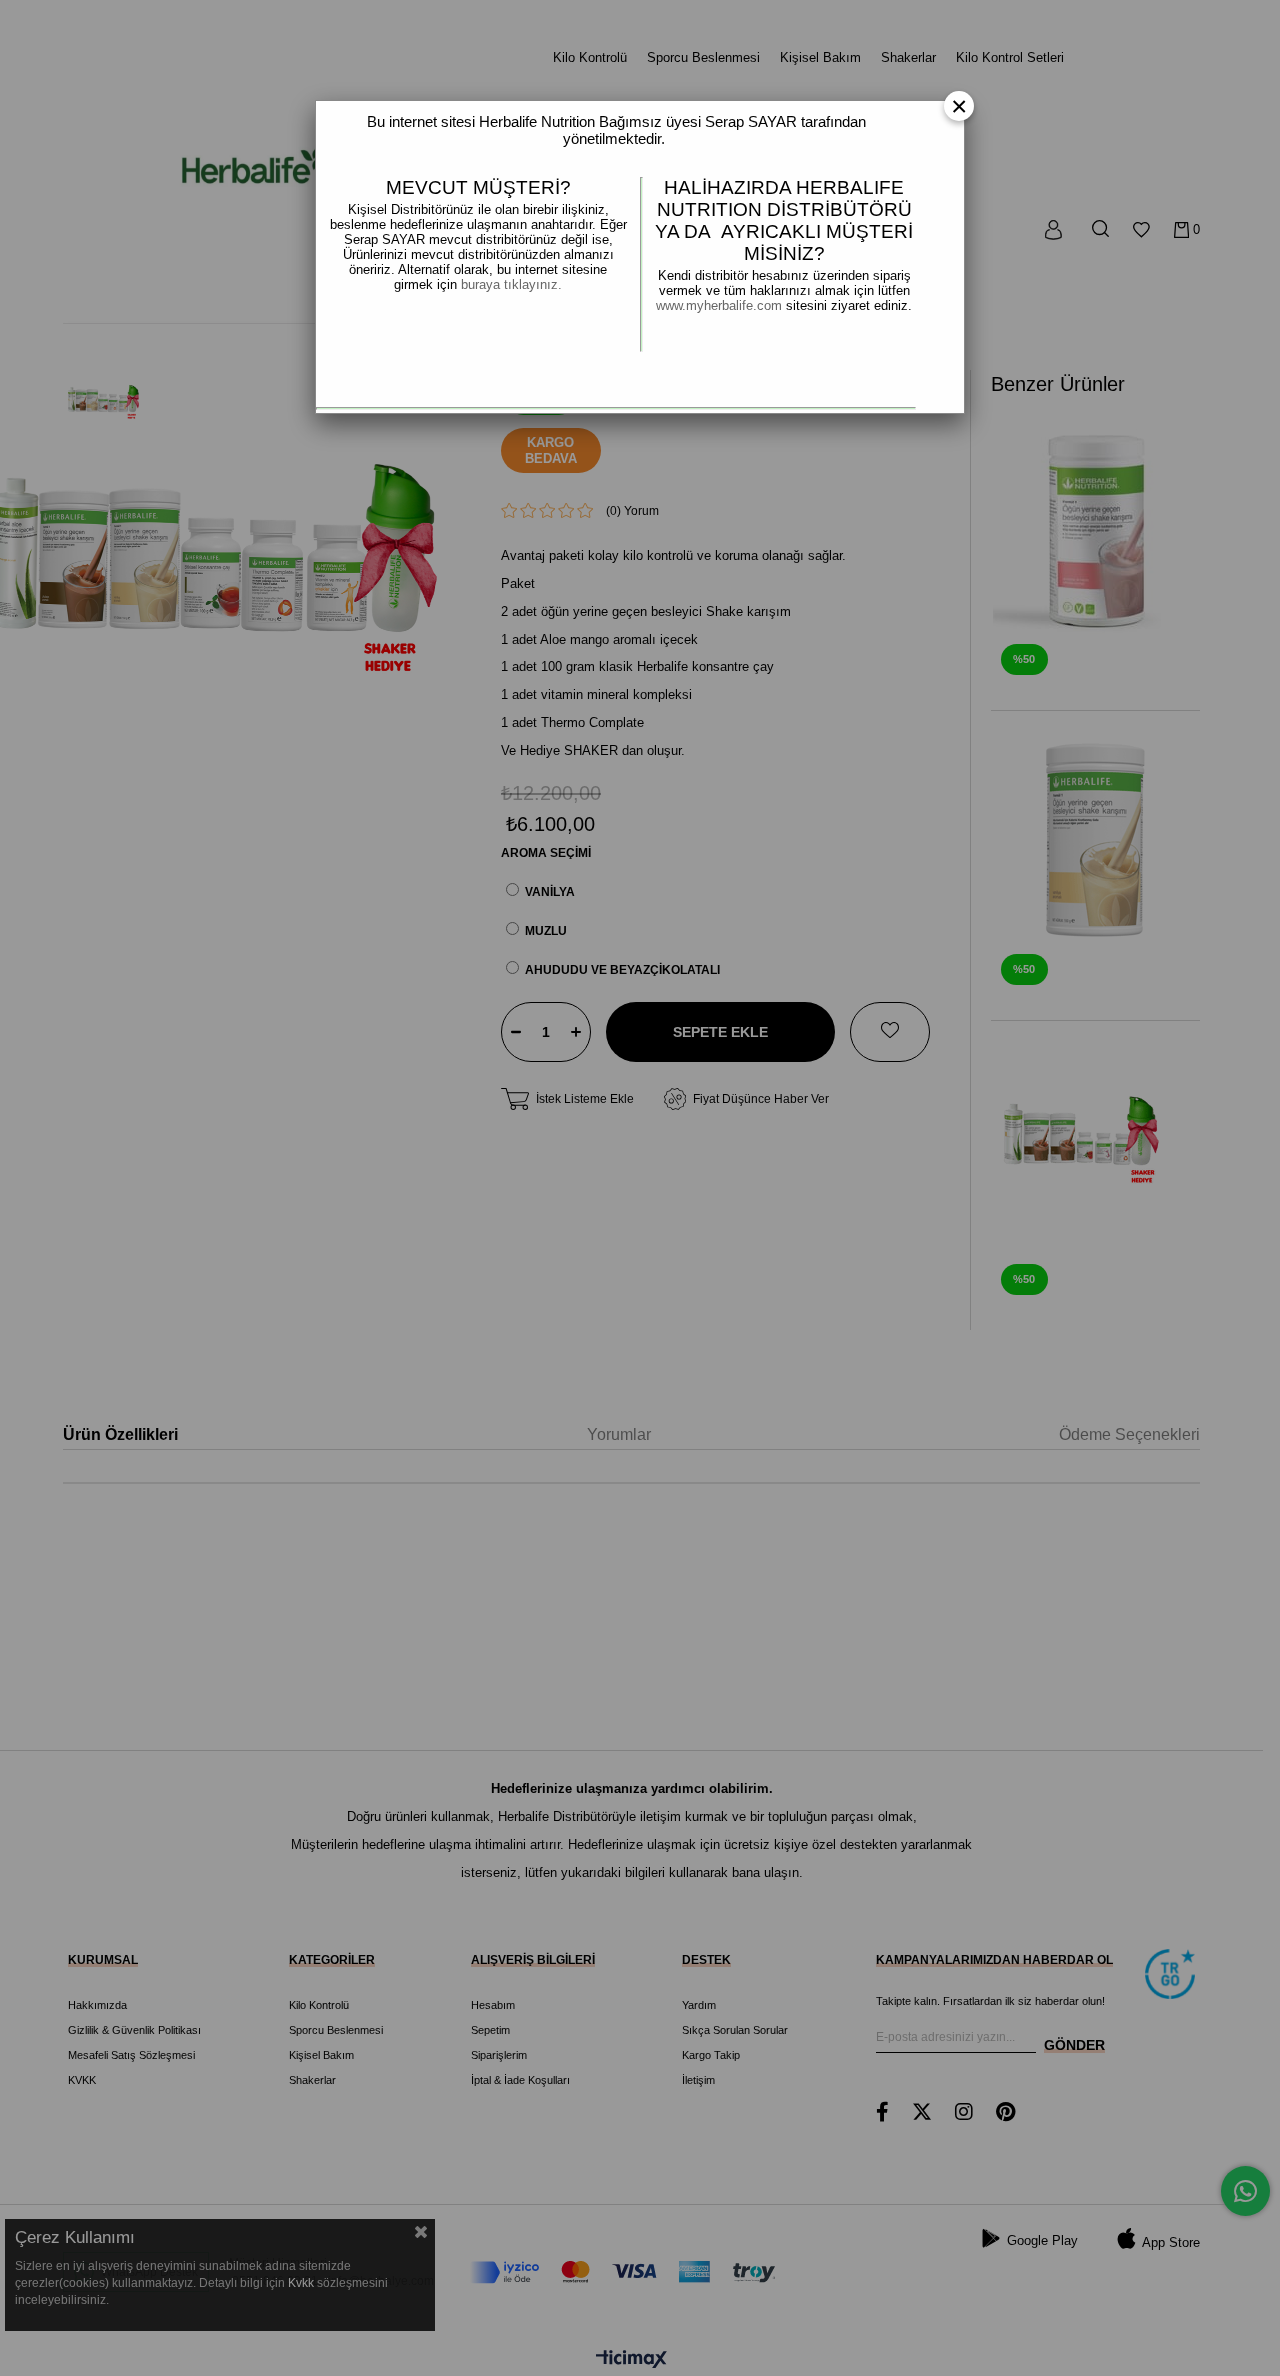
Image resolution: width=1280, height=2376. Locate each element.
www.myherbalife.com (721, 305)
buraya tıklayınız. (511, 284)
